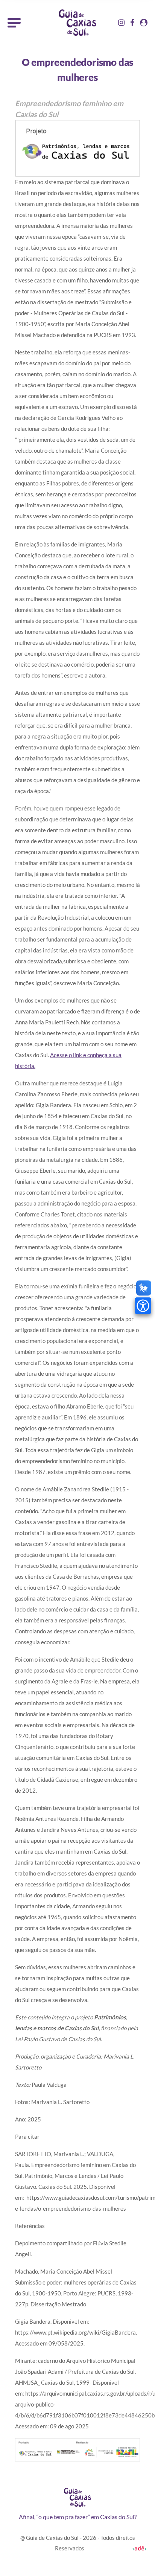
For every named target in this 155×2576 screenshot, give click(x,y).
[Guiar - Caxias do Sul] (77, 23)
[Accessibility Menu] (143, 1306)
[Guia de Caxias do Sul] (77, 2497)
